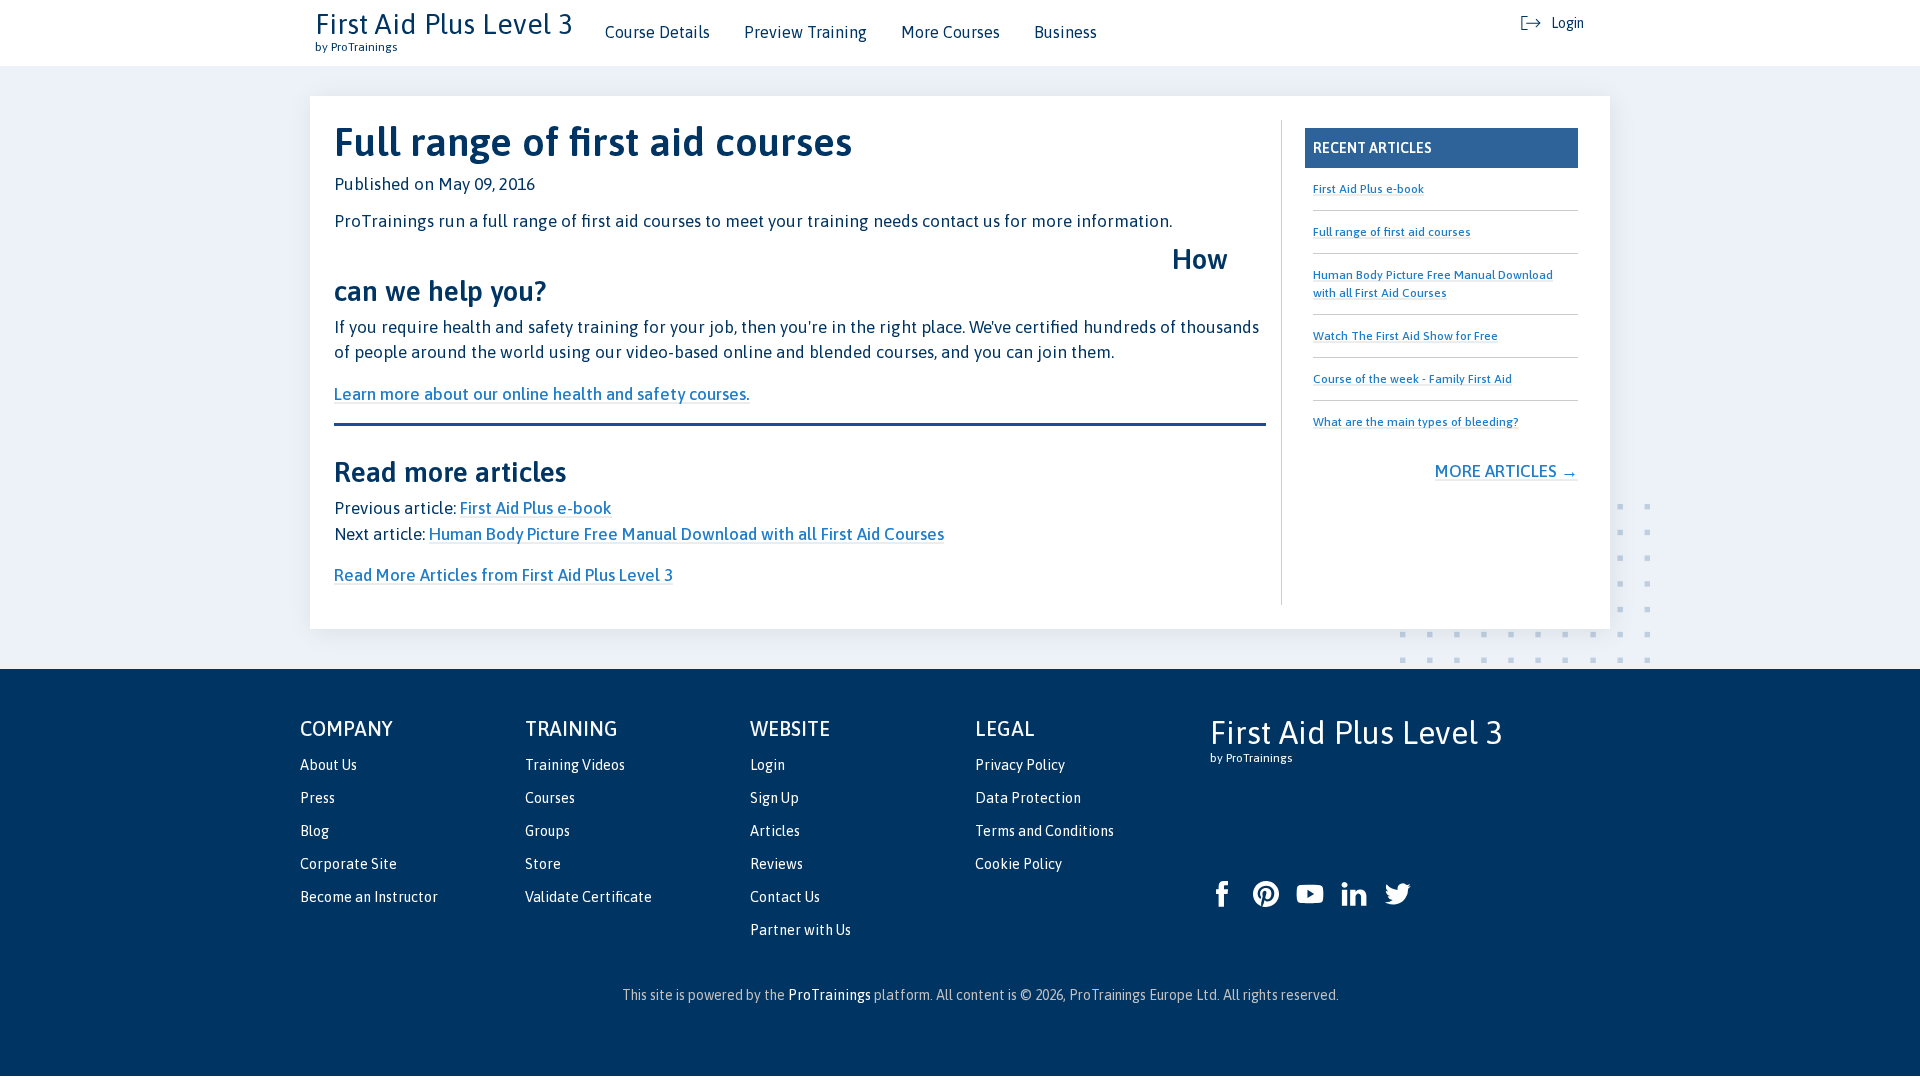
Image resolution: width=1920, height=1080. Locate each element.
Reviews (776, 864)
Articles (775, 831)
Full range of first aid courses (1392, 232)
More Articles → (1506, 471)
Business (1065, 32)
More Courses (950, 32)
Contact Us (785, 897)
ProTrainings (829, 995)
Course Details (657, 32)
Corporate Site (348, 864)
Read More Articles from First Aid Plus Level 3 (503, 575)
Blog (314, 831)
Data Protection (1028, 798)
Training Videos (575, 765)
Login (767, 765)
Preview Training (805, 32)
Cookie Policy (1018, 864)
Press (317, 798)
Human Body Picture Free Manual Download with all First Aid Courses (686, 534)
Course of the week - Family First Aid (1412, 379)
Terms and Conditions (1044, 831)
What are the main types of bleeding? (1416, 422)
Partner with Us (800, 930)
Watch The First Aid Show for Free (1405, 336)
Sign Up (774, 798)
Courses (550, 798)
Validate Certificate (588, 897)
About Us (328, 765)
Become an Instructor (369, 897)
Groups (547, 831)
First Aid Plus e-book (536, 508)
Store (543, 864)
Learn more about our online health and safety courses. (542, 394)
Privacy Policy (1020, 765)
